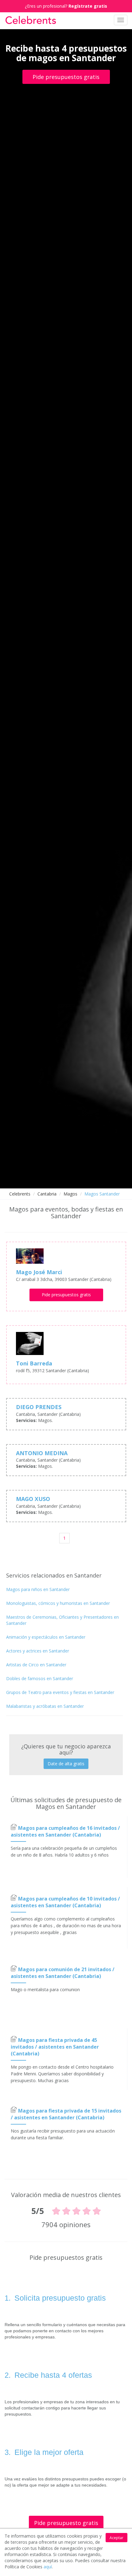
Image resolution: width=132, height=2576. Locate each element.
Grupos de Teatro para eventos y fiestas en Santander (60, 1692)
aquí (48, 2567)
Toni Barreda (34, 1363)
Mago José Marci (39, 1272)
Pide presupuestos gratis (66, 77)
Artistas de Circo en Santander (36, 1665)
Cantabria (47, 1194)
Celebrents (20, 1194)
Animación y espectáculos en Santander (46, 1637)
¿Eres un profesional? (66, 6)
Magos (70, 1194)
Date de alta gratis (66, 1764)
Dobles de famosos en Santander (40, 1678)
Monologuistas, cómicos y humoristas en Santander (58, 1603)
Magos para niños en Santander (38, 1589)
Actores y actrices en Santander (38, 1651)
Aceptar (116, 2538)
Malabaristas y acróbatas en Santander (45, 1706)
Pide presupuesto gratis (66, 2523)
